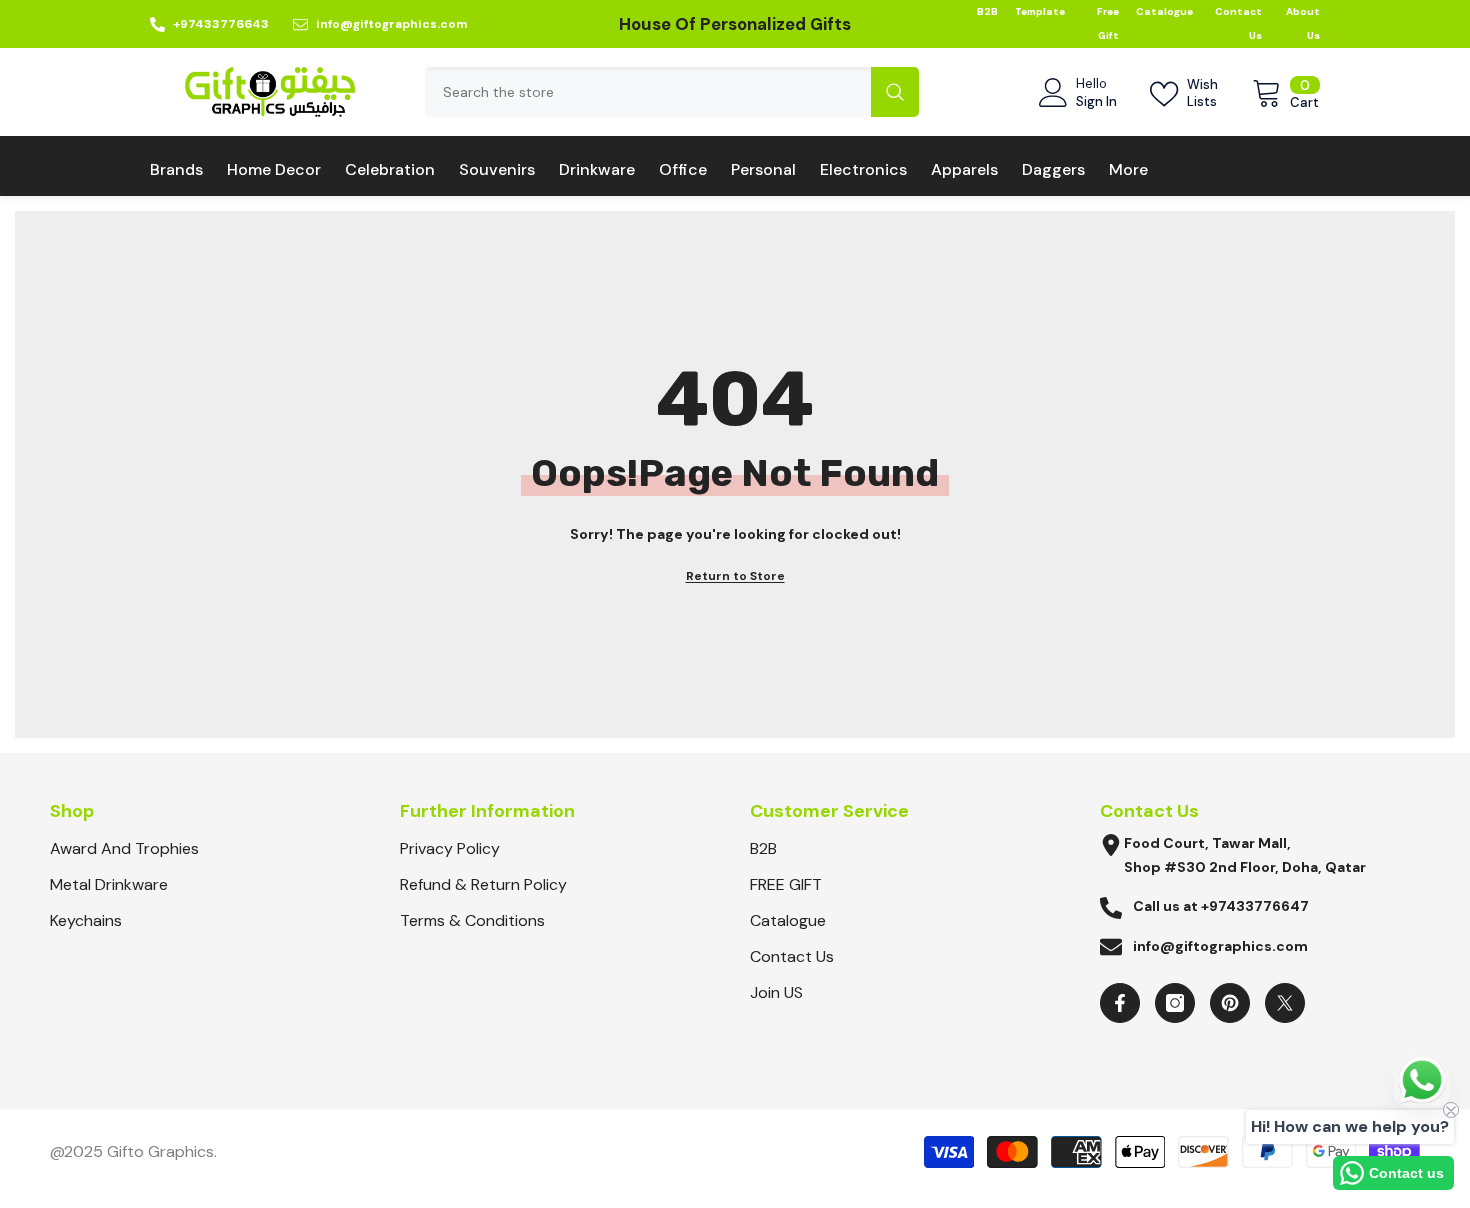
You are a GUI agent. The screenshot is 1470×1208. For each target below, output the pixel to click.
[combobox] (648, 92)
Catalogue (1164, 11)
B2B (987, 11)
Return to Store (735, 576)
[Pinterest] (1230, 1003)
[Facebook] (1120, 1003)
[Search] (672, 92)
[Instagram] (1175, 1003)
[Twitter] (1285, 1003)
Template (1040, 11)
